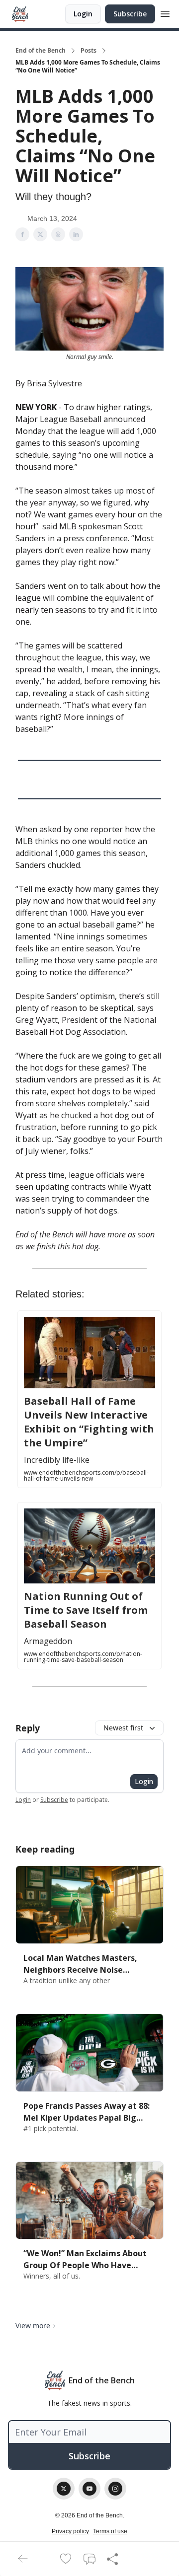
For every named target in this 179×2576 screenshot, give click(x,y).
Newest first (123, 1728)
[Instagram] (115, 2489)
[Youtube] (89, 2489)
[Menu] (165, 12)
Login (83, 14)
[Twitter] (64, 2489)
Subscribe (130, 14)
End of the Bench (41, 51)
